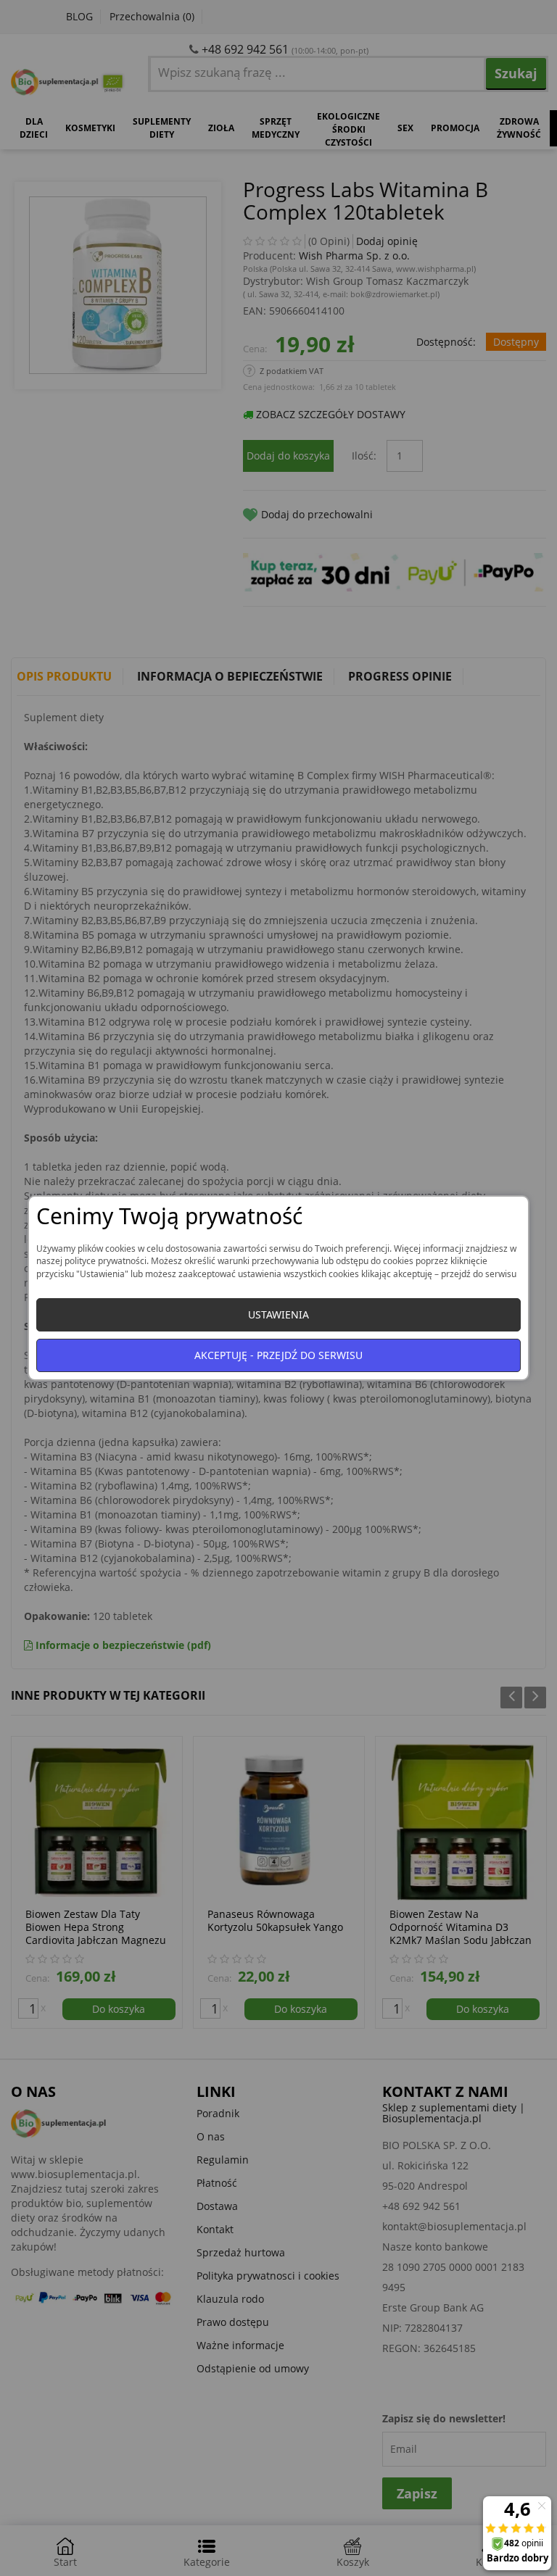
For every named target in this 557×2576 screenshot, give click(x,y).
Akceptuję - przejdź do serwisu (278, 1355)
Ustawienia (278, 1314)
